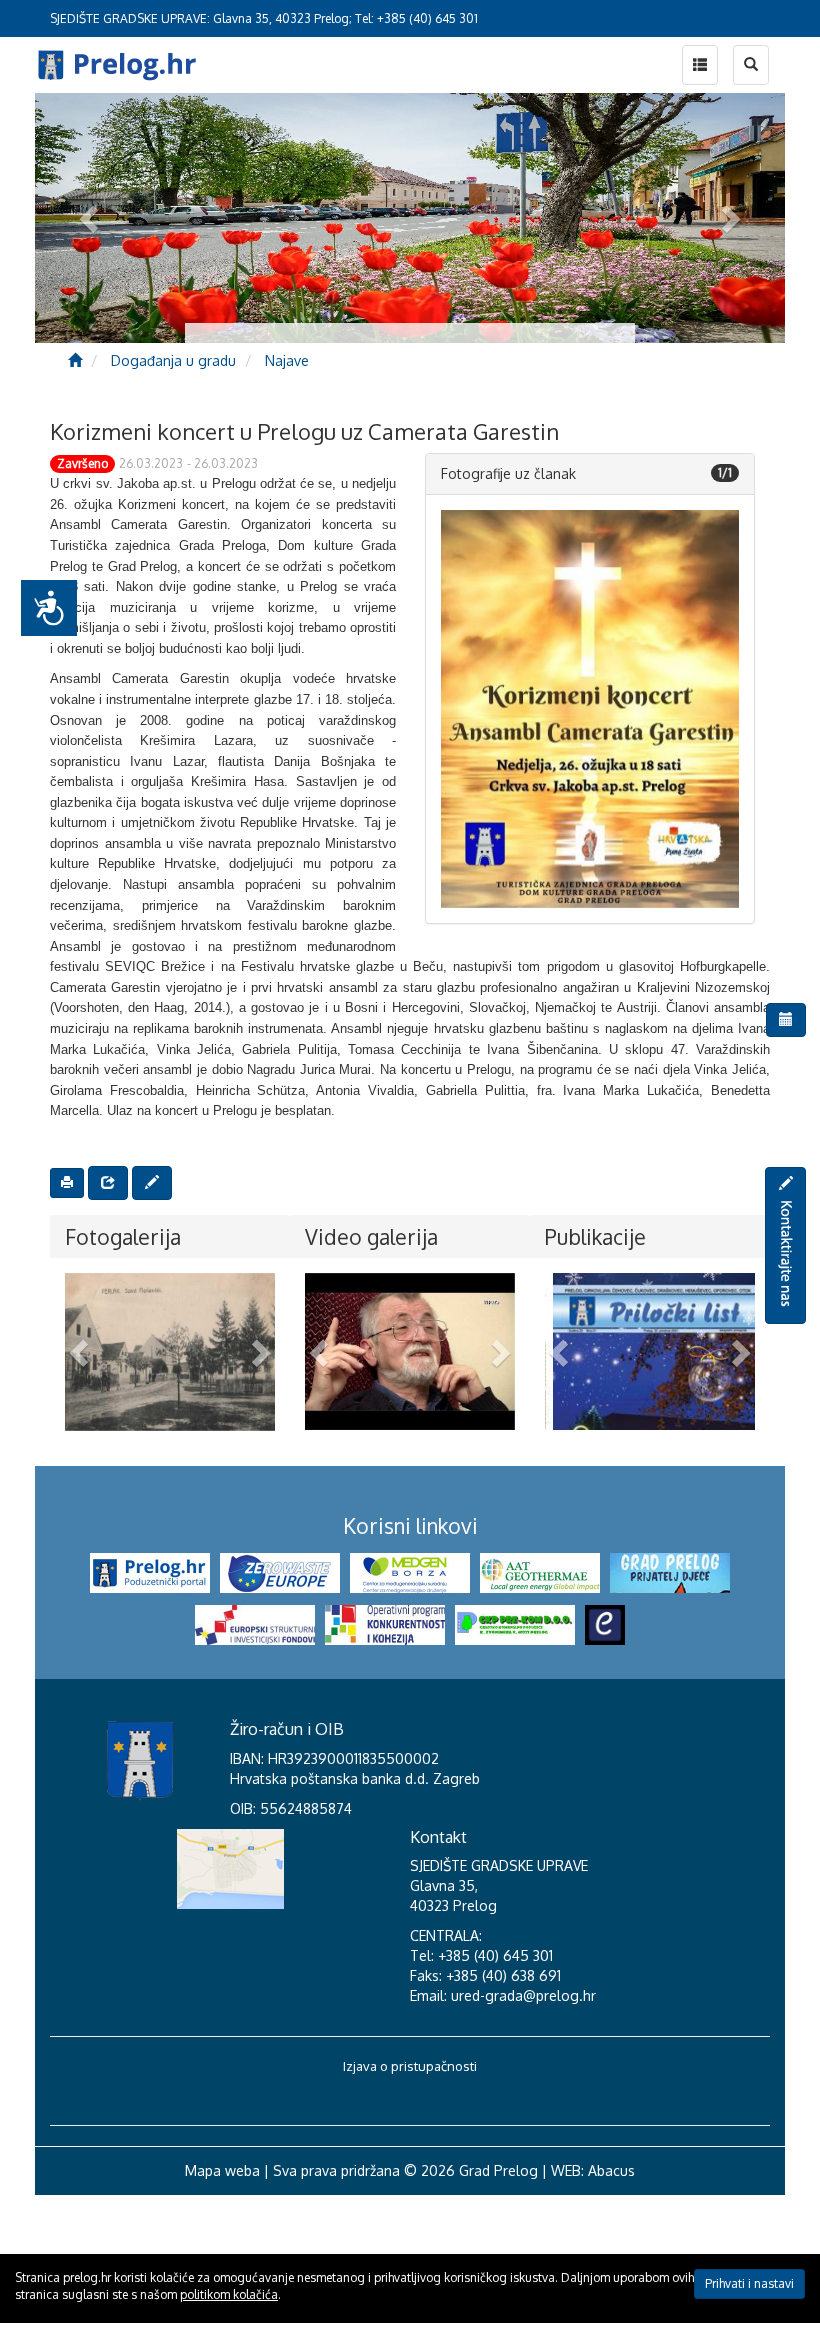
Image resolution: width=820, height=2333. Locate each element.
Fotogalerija (123, 1236)
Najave (287, 360)
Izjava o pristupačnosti (410, 2204)
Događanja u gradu (173, 360)
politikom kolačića (229, 2294)
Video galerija (371, 1236)
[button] (81, 1352)
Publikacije (595, 1236)
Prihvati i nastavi (749, 2283)
